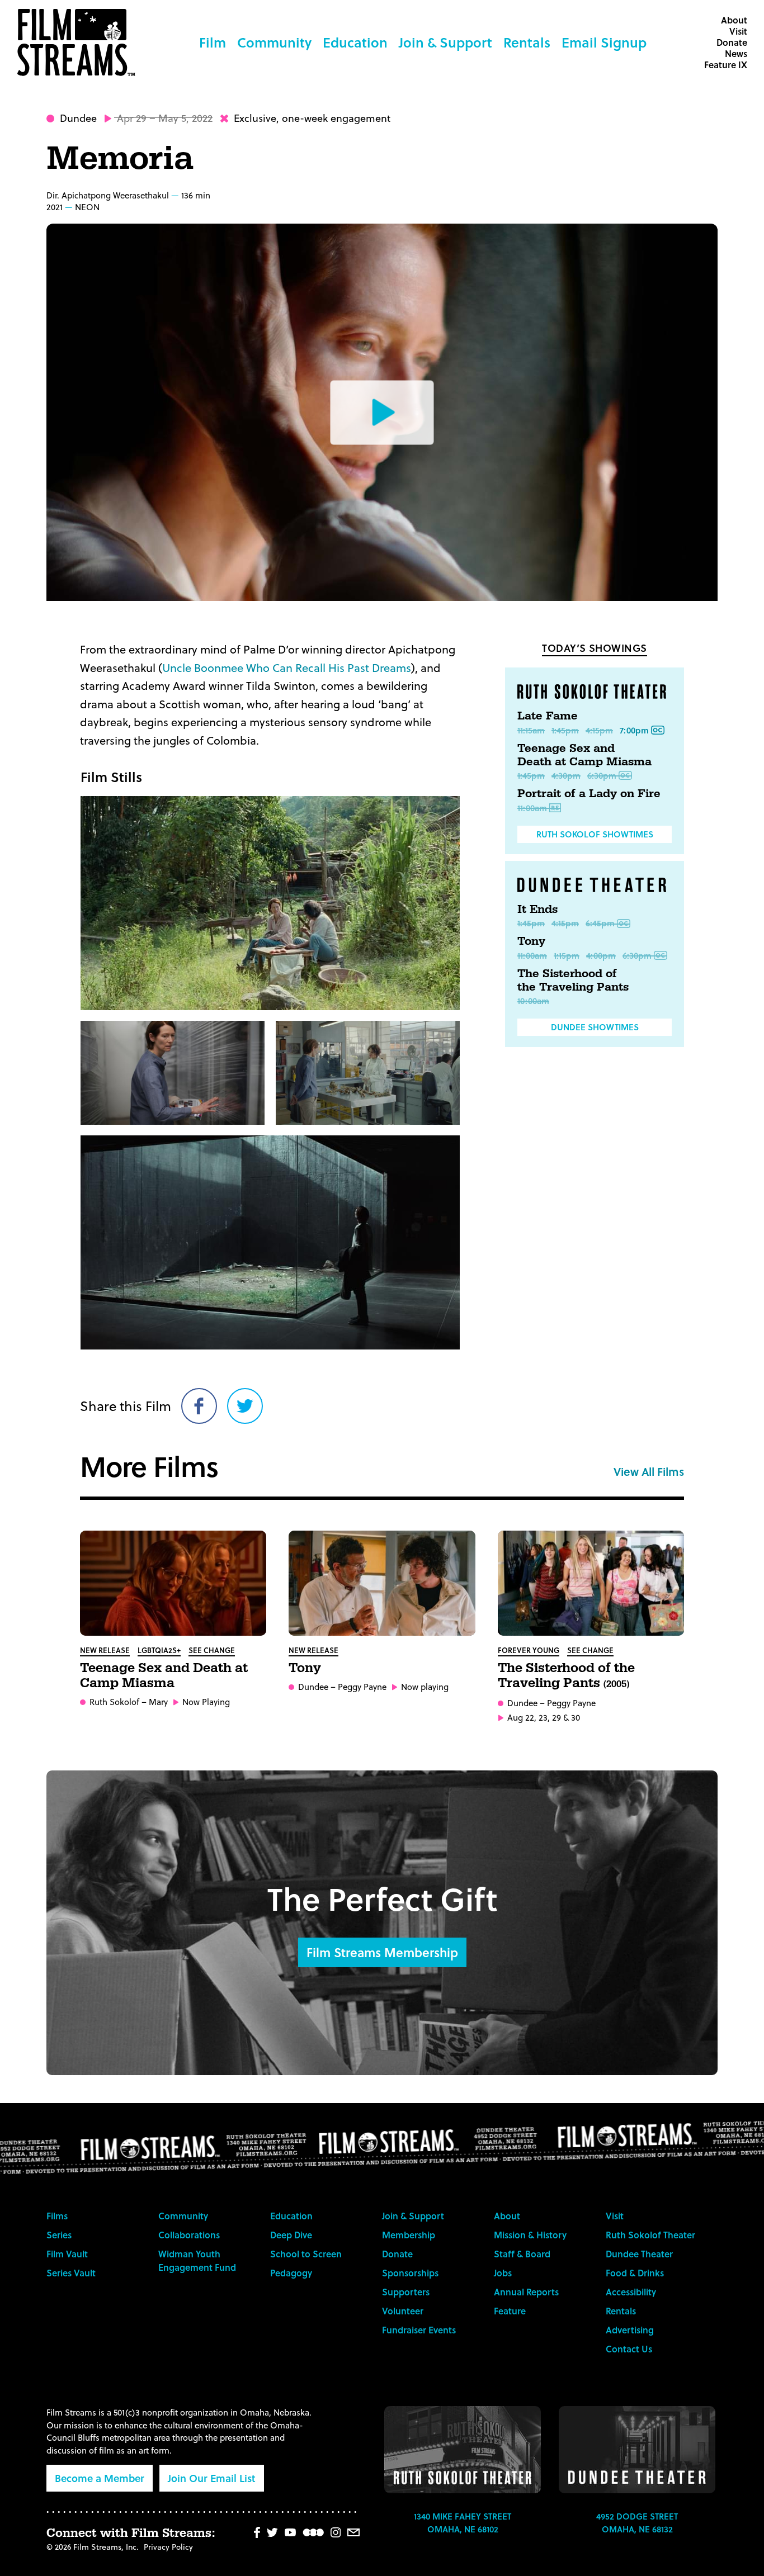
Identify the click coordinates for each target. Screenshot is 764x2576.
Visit (738, 31)
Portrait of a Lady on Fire (589, 794)
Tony (531, 941)
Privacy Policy (168, 2547)
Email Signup (604, 42)
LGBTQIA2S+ (159, 1650)
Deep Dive (291, 2235)
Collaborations (189, 2235)
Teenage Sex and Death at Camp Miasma (584, 755)
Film (213, 42)
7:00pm (634, 730)
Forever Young (529, 1650)
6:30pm (602, 775)
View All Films (649, 1471)
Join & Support (445, 42)
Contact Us (629, 2349)
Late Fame (548, 716)
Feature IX (726, 65)
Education (355, 42)
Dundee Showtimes (595, 1027)
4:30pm (566, 775)
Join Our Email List (212, 2478)
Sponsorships (410, 2273)
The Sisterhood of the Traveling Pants (573, 981)
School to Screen (306, 2254)
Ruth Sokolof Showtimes (595, 834)
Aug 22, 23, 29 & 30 (544, 1718)
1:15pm (567, 955)
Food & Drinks (635, 2273)
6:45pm (600, 923)
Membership (409, 2235)
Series (59, 2235)
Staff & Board (522, 2254)
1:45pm (565, 730)
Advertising (630, 2330)
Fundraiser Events (419, 2330)
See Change (212, 1650)
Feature (510, 2311)
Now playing (425, 1687)
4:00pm (601, 955)
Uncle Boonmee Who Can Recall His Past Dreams (287, 667)
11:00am (532, 808)
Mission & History (530, 2235)
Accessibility (631, 2292)
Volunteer (403, 2311)
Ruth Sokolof (114, 1702)
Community (274, 42)
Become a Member (100, 2478)
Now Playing (206, 1702)
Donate (732, 42)
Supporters (406, 2292)
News (736, 53)
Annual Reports (526, 2292)
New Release (105, 1650)
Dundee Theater (639, 2254)
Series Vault (71, 2273)
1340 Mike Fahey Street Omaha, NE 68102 (463, 2523)
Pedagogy (291, 2273)
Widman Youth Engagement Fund (197, 2260)
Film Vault (67, 2254)
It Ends (537, 910)
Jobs (503, 2273)
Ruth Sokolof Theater (650, 2235)
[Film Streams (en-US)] (79, 42)
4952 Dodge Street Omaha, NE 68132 (637, 2523)
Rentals (527, 42)
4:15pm (599, 730)
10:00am (533, 1001)
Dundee (78, 118)
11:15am (531, 730)
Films (57, 2216)
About (734, 20)
